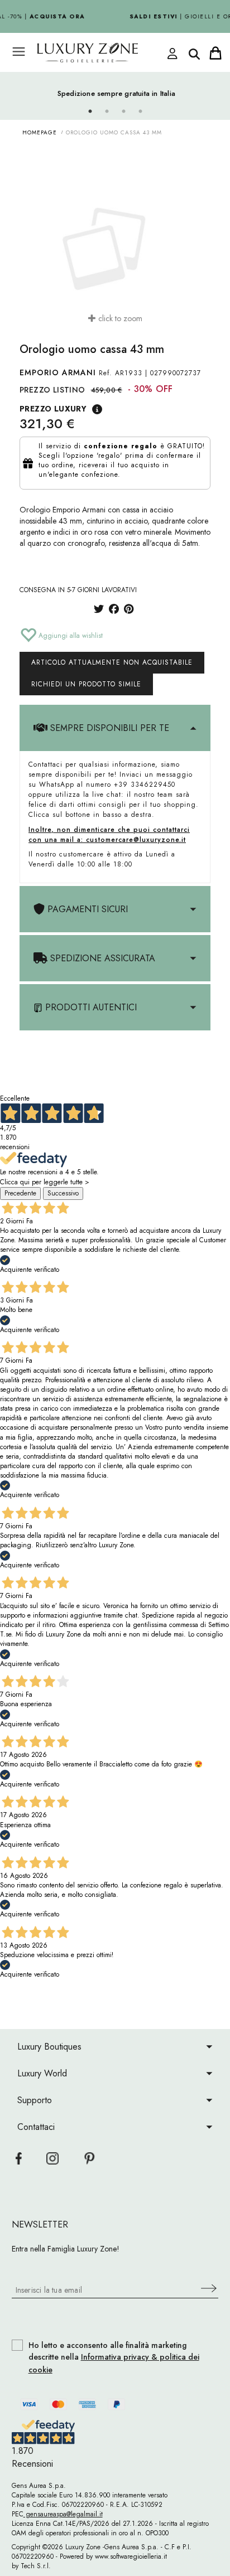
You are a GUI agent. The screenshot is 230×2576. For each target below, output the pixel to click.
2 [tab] (107, 112)
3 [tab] (123, 112)
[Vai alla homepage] (104, 53)
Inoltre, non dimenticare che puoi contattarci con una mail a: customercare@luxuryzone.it (109, 835)
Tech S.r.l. (36, 2566)
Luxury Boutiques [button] (49, 2047)
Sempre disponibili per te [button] (108, 728)
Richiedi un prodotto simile (86, 684)
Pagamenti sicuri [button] (86, 909)
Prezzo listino (52, 390)
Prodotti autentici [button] (90, 1007)
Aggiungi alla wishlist (70, 636)
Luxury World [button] (42, 2073)
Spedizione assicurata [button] (101, 958)
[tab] (115, 728)
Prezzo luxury (53, 409)
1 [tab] (90, 112)
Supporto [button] (35, 2100)
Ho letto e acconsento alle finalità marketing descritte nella (114, 2358)
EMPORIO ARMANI (58, 372)
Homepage (40, 132)
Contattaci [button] (36, 2127)
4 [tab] (140, 112)
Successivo (63, 1193)
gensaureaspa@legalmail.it (63, 2514)
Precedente (20, 1193)
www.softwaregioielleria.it (131, 2556)
